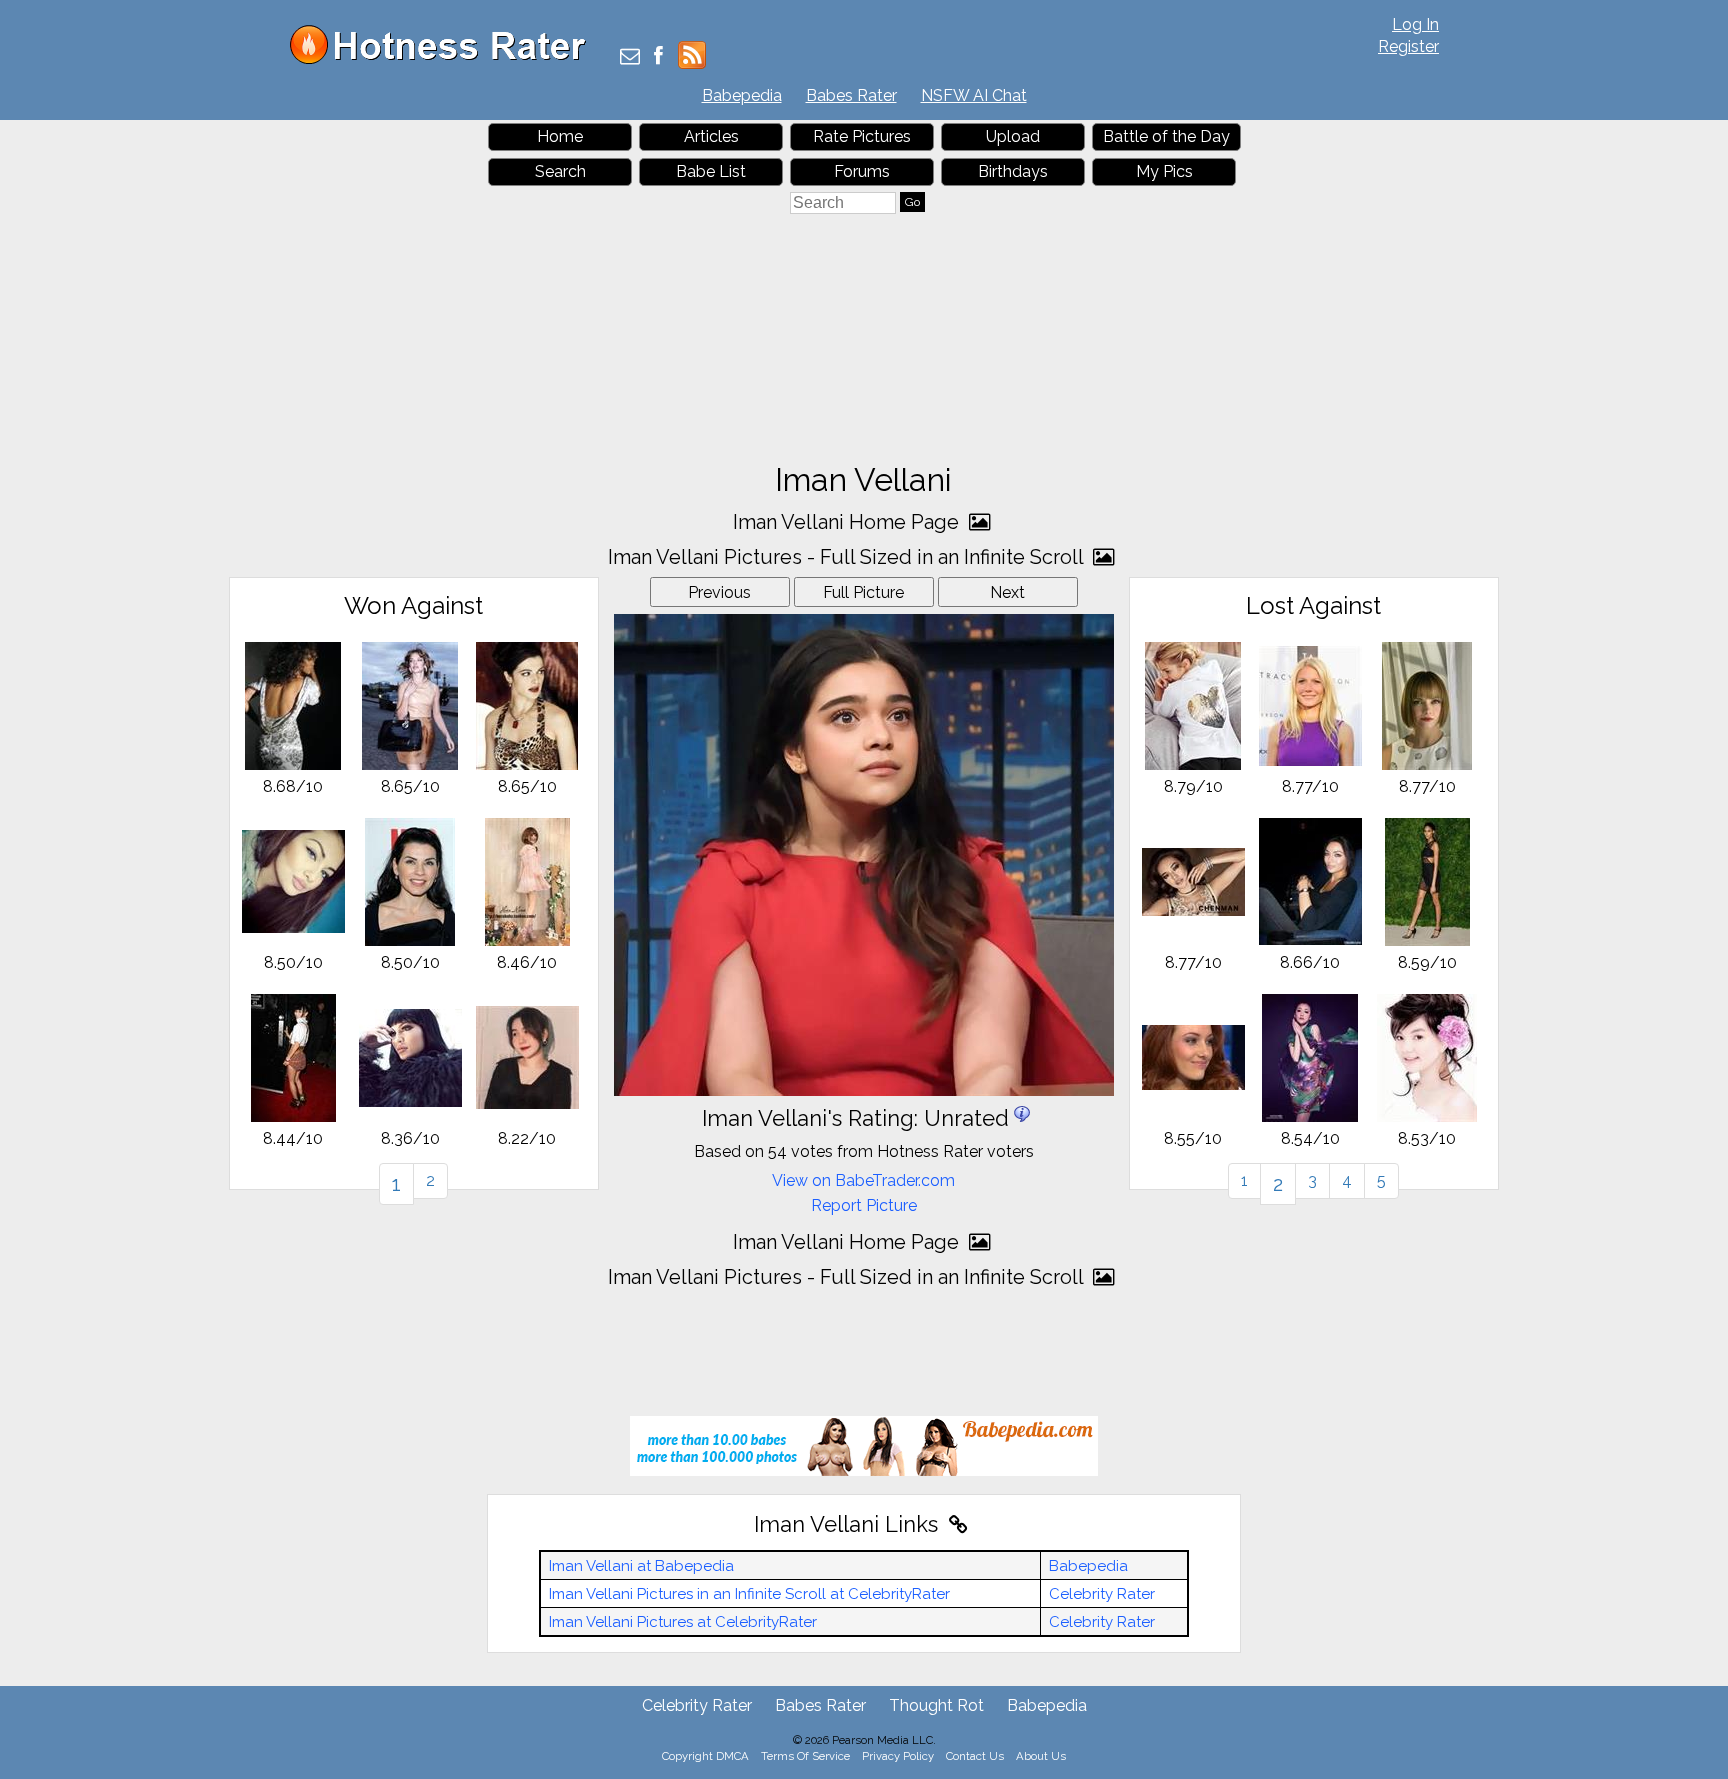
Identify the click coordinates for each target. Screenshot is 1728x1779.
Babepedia (742, 95)
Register (1408, 46)
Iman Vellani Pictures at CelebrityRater (683, 1622)
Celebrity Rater (1102, 1594)
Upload (1013, 136)
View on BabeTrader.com (863, 1180)
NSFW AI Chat (974, 95)
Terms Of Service (805, 1756)
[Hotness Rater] (445, 59)
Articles (711, 136)
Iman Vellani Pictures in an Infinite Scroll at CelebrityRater (749, 1594)
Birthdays (1013, 171)
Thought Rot (936, 1705)
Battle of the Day (1166, 136)
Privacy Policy (898, 1756)
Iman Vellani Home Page (848, 522)
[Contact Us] (630, 57)
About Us (1041, 1756)
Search (560, 171)
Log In (1415, 24)
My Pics (1164, 171)
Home (560, 136)
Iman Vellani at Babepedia (641, 1566)
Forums (862, 171)
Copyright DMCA (705, 1756)
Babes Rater (851, 95)
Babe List (711, 171)
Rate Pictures (862, 136)
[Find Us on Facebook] (658, 57)
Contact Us (975, 1756)
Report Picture (864, 1205)
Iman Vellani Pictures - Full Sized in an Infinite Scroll (848, 557)
